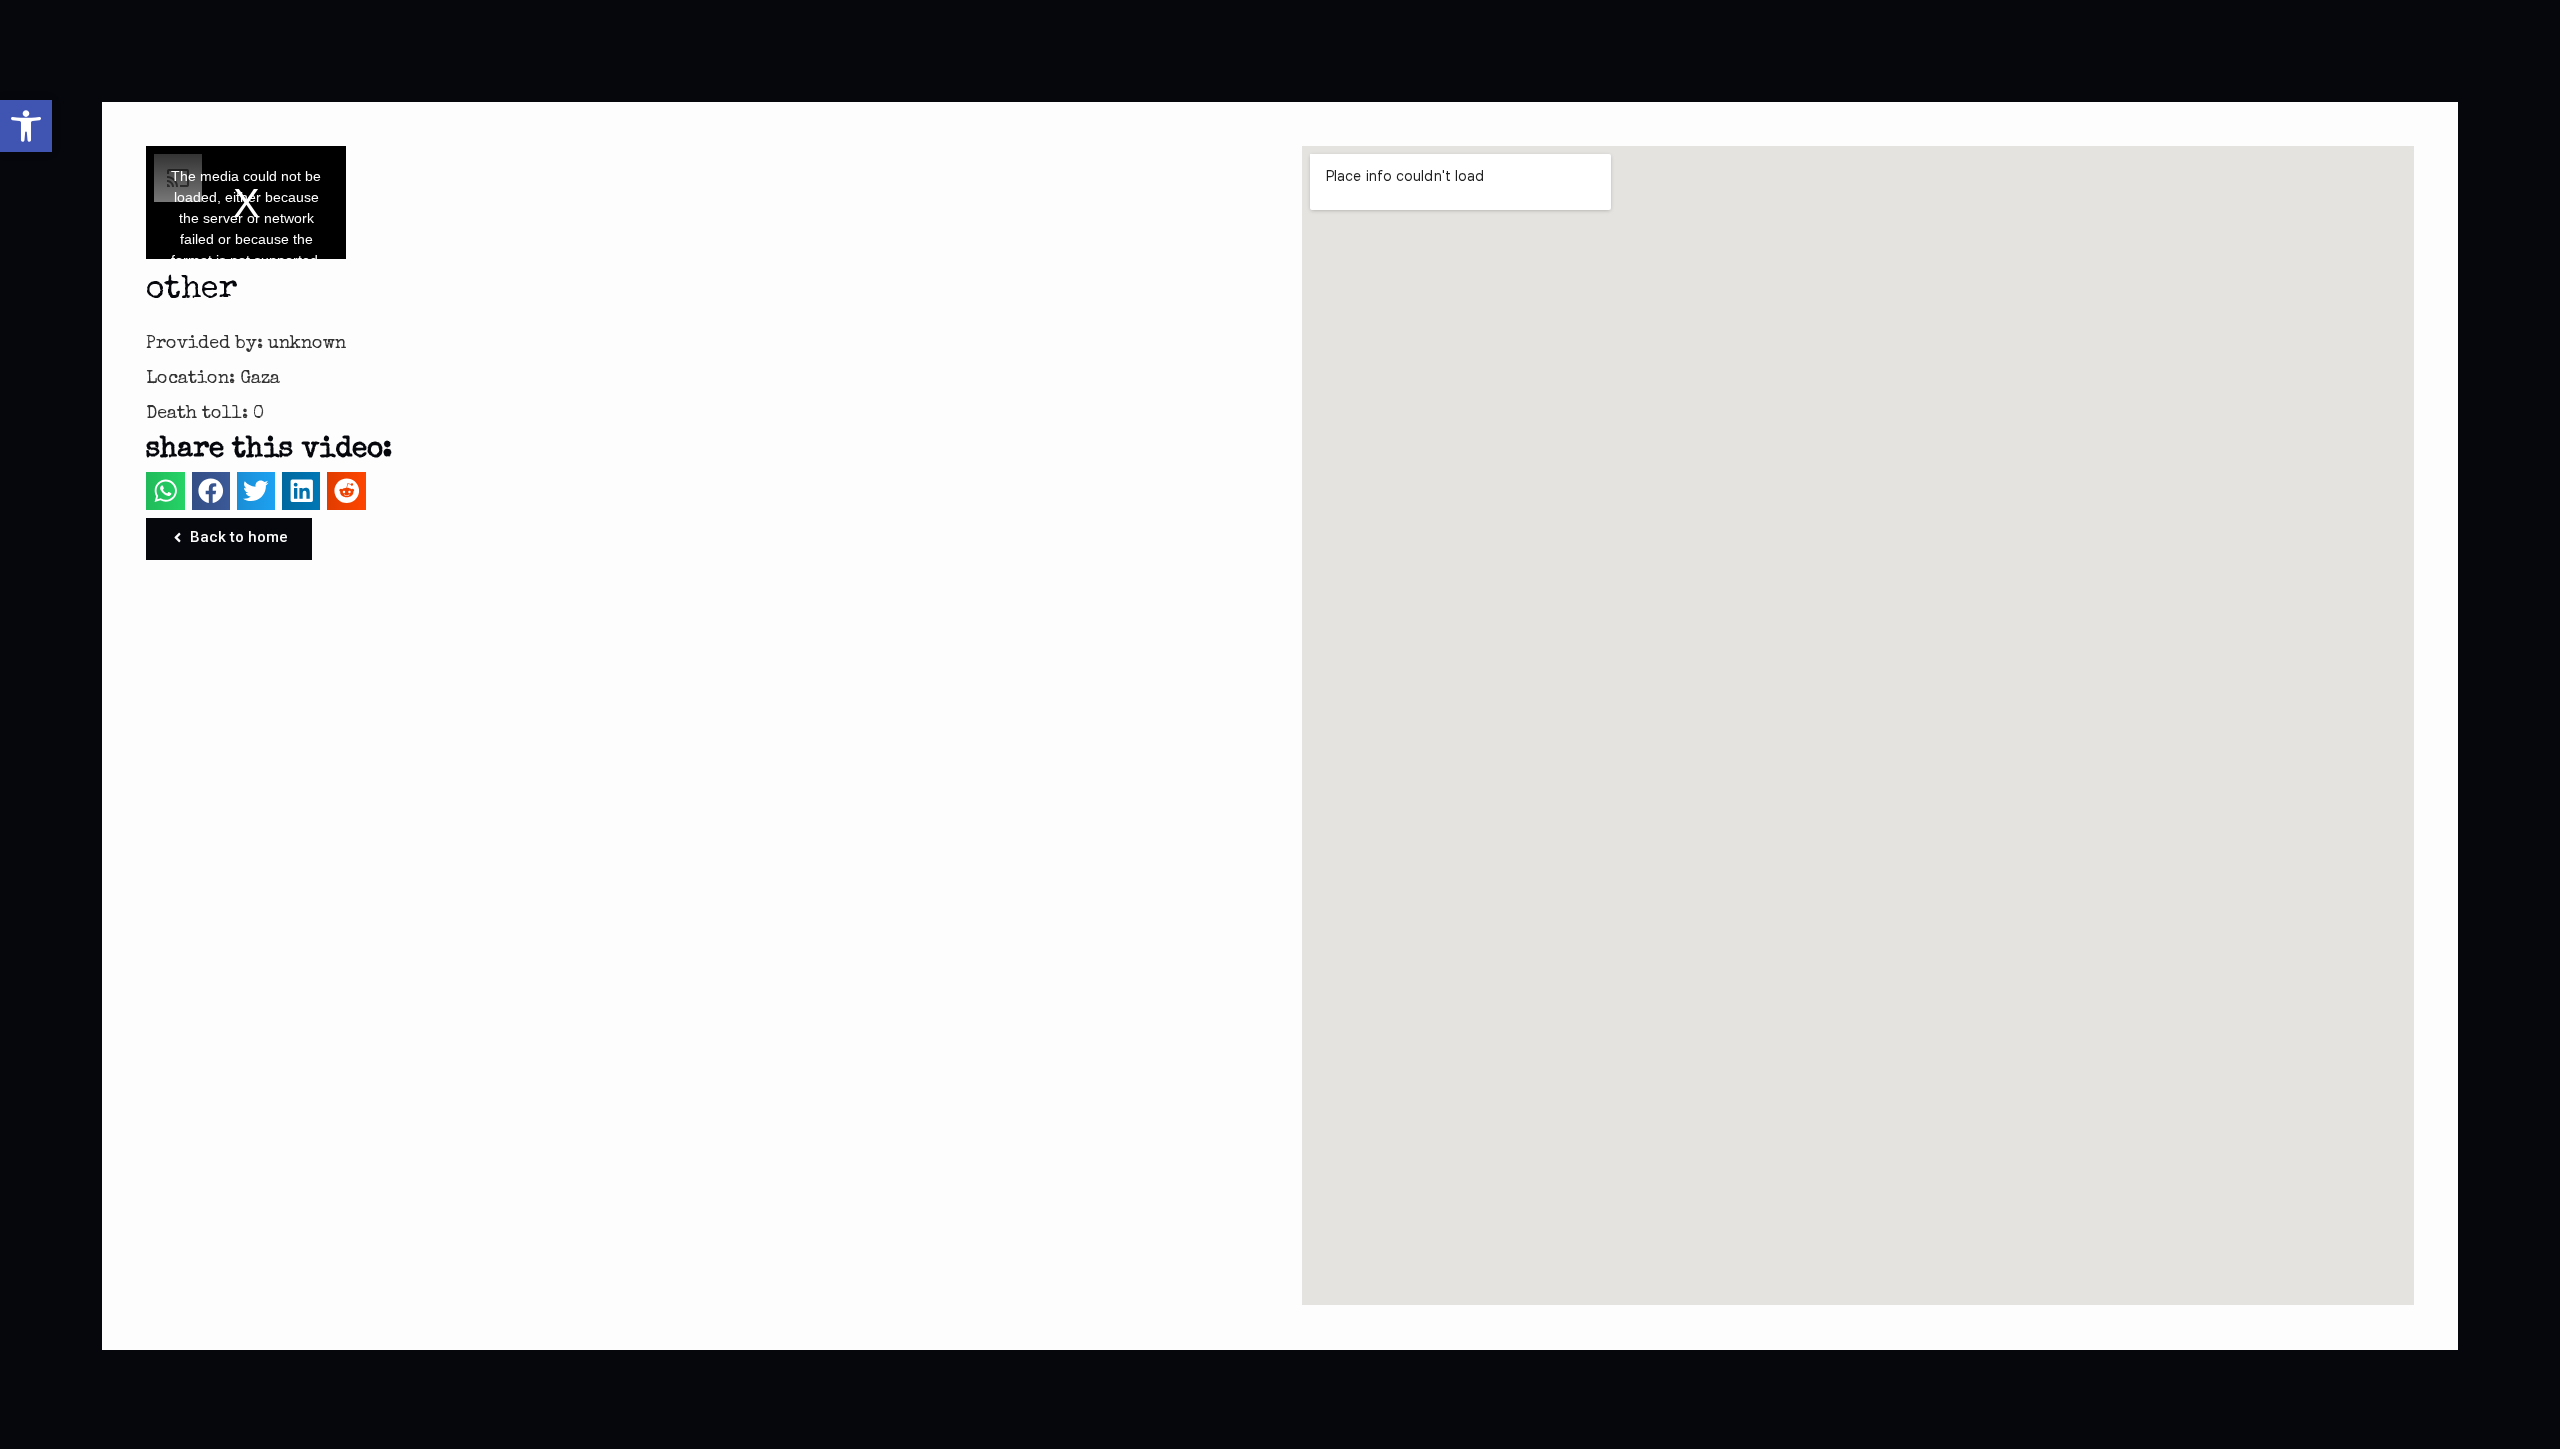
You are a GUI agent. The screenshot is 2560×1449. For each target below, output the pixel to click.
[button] (26, 126)
